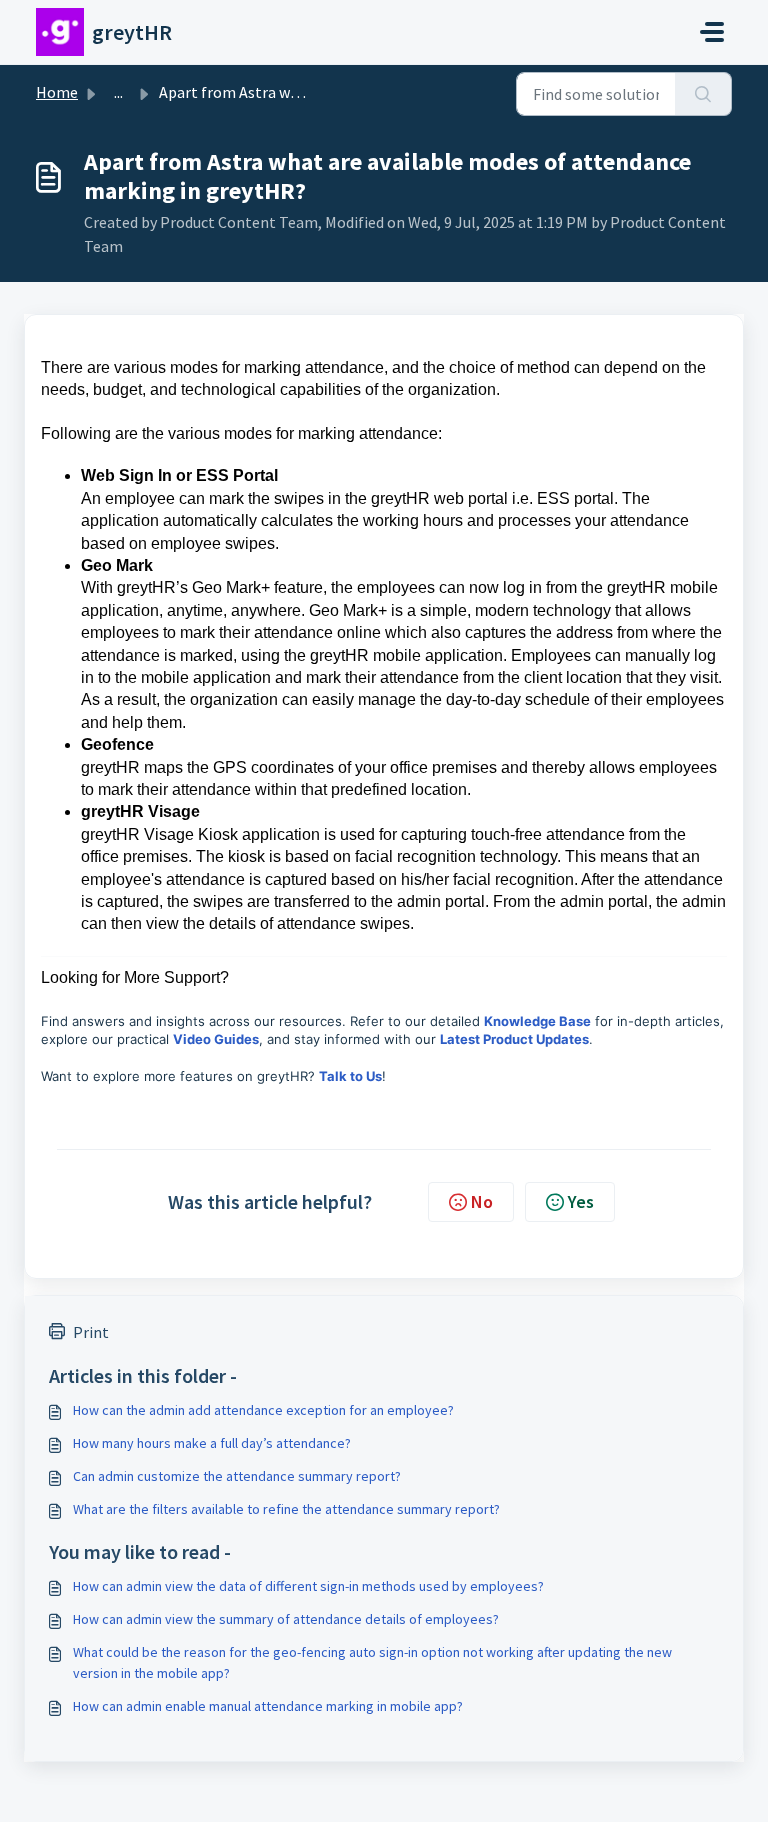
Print (91, 1332)
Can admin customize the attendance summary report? (237, 1476)
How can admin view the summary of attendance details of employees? (286, 1619)
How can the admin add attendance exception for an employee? (263, 1410)
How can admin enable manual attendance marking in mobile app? (268, 1706)
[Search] (703, 94)
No (482, 1201)
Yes (581, 1201)
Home (57, 92)
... (118, 92)
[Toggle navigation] (712, 32)
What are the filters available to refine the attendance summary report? (286, 1509)
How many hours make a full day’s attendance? (212, 1443)
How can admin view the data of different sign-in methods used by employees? (308, 1586)
